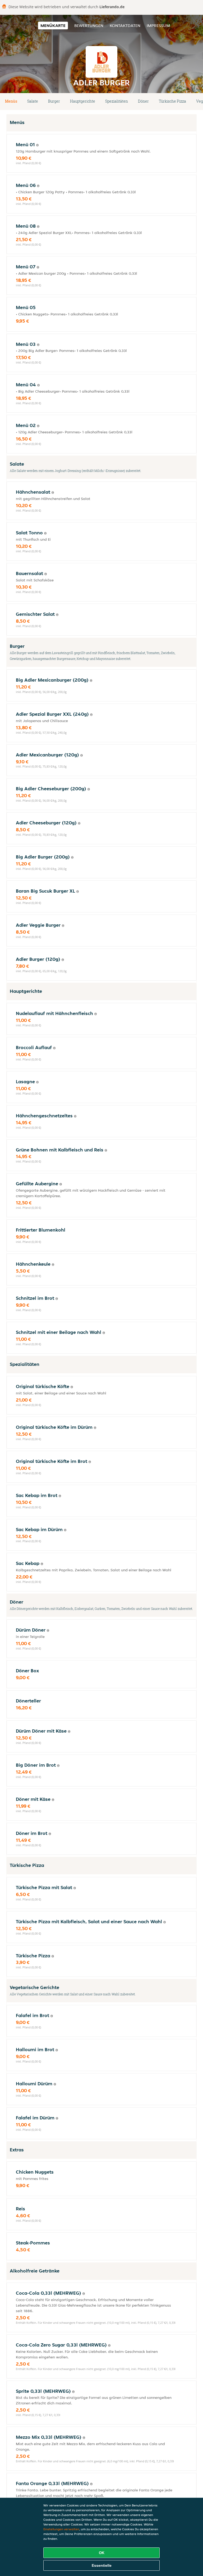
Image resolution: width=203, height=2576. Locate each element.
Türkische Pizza (172, 101)
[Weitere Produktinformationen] (37, 145)
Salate (33, 101)
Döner (143, 101)
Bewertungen (89, 26)
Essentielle (102, 2565)
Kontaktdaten (125, 26)
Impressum (158, 26)
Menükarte (53, 26)
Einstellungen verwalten (61, 2529)
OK (102, 2553)
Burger (54, 101)
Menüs (11, 101)
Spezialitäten (117, 101)
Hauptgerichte (83, 101)
